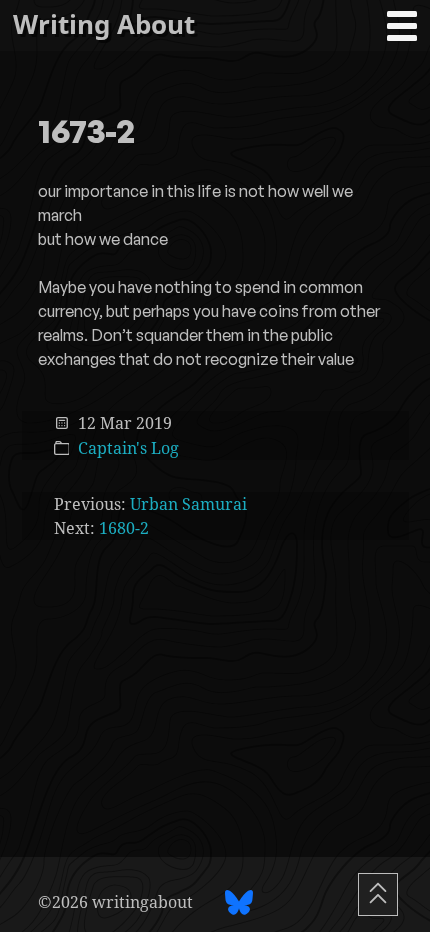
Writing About (104, 24)
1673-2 (86, 133)
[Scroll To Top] (378, 894)
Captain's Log (128, 448)
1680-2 (124, 528)
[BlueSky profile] (239, 902)
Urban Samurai (188, 504)
